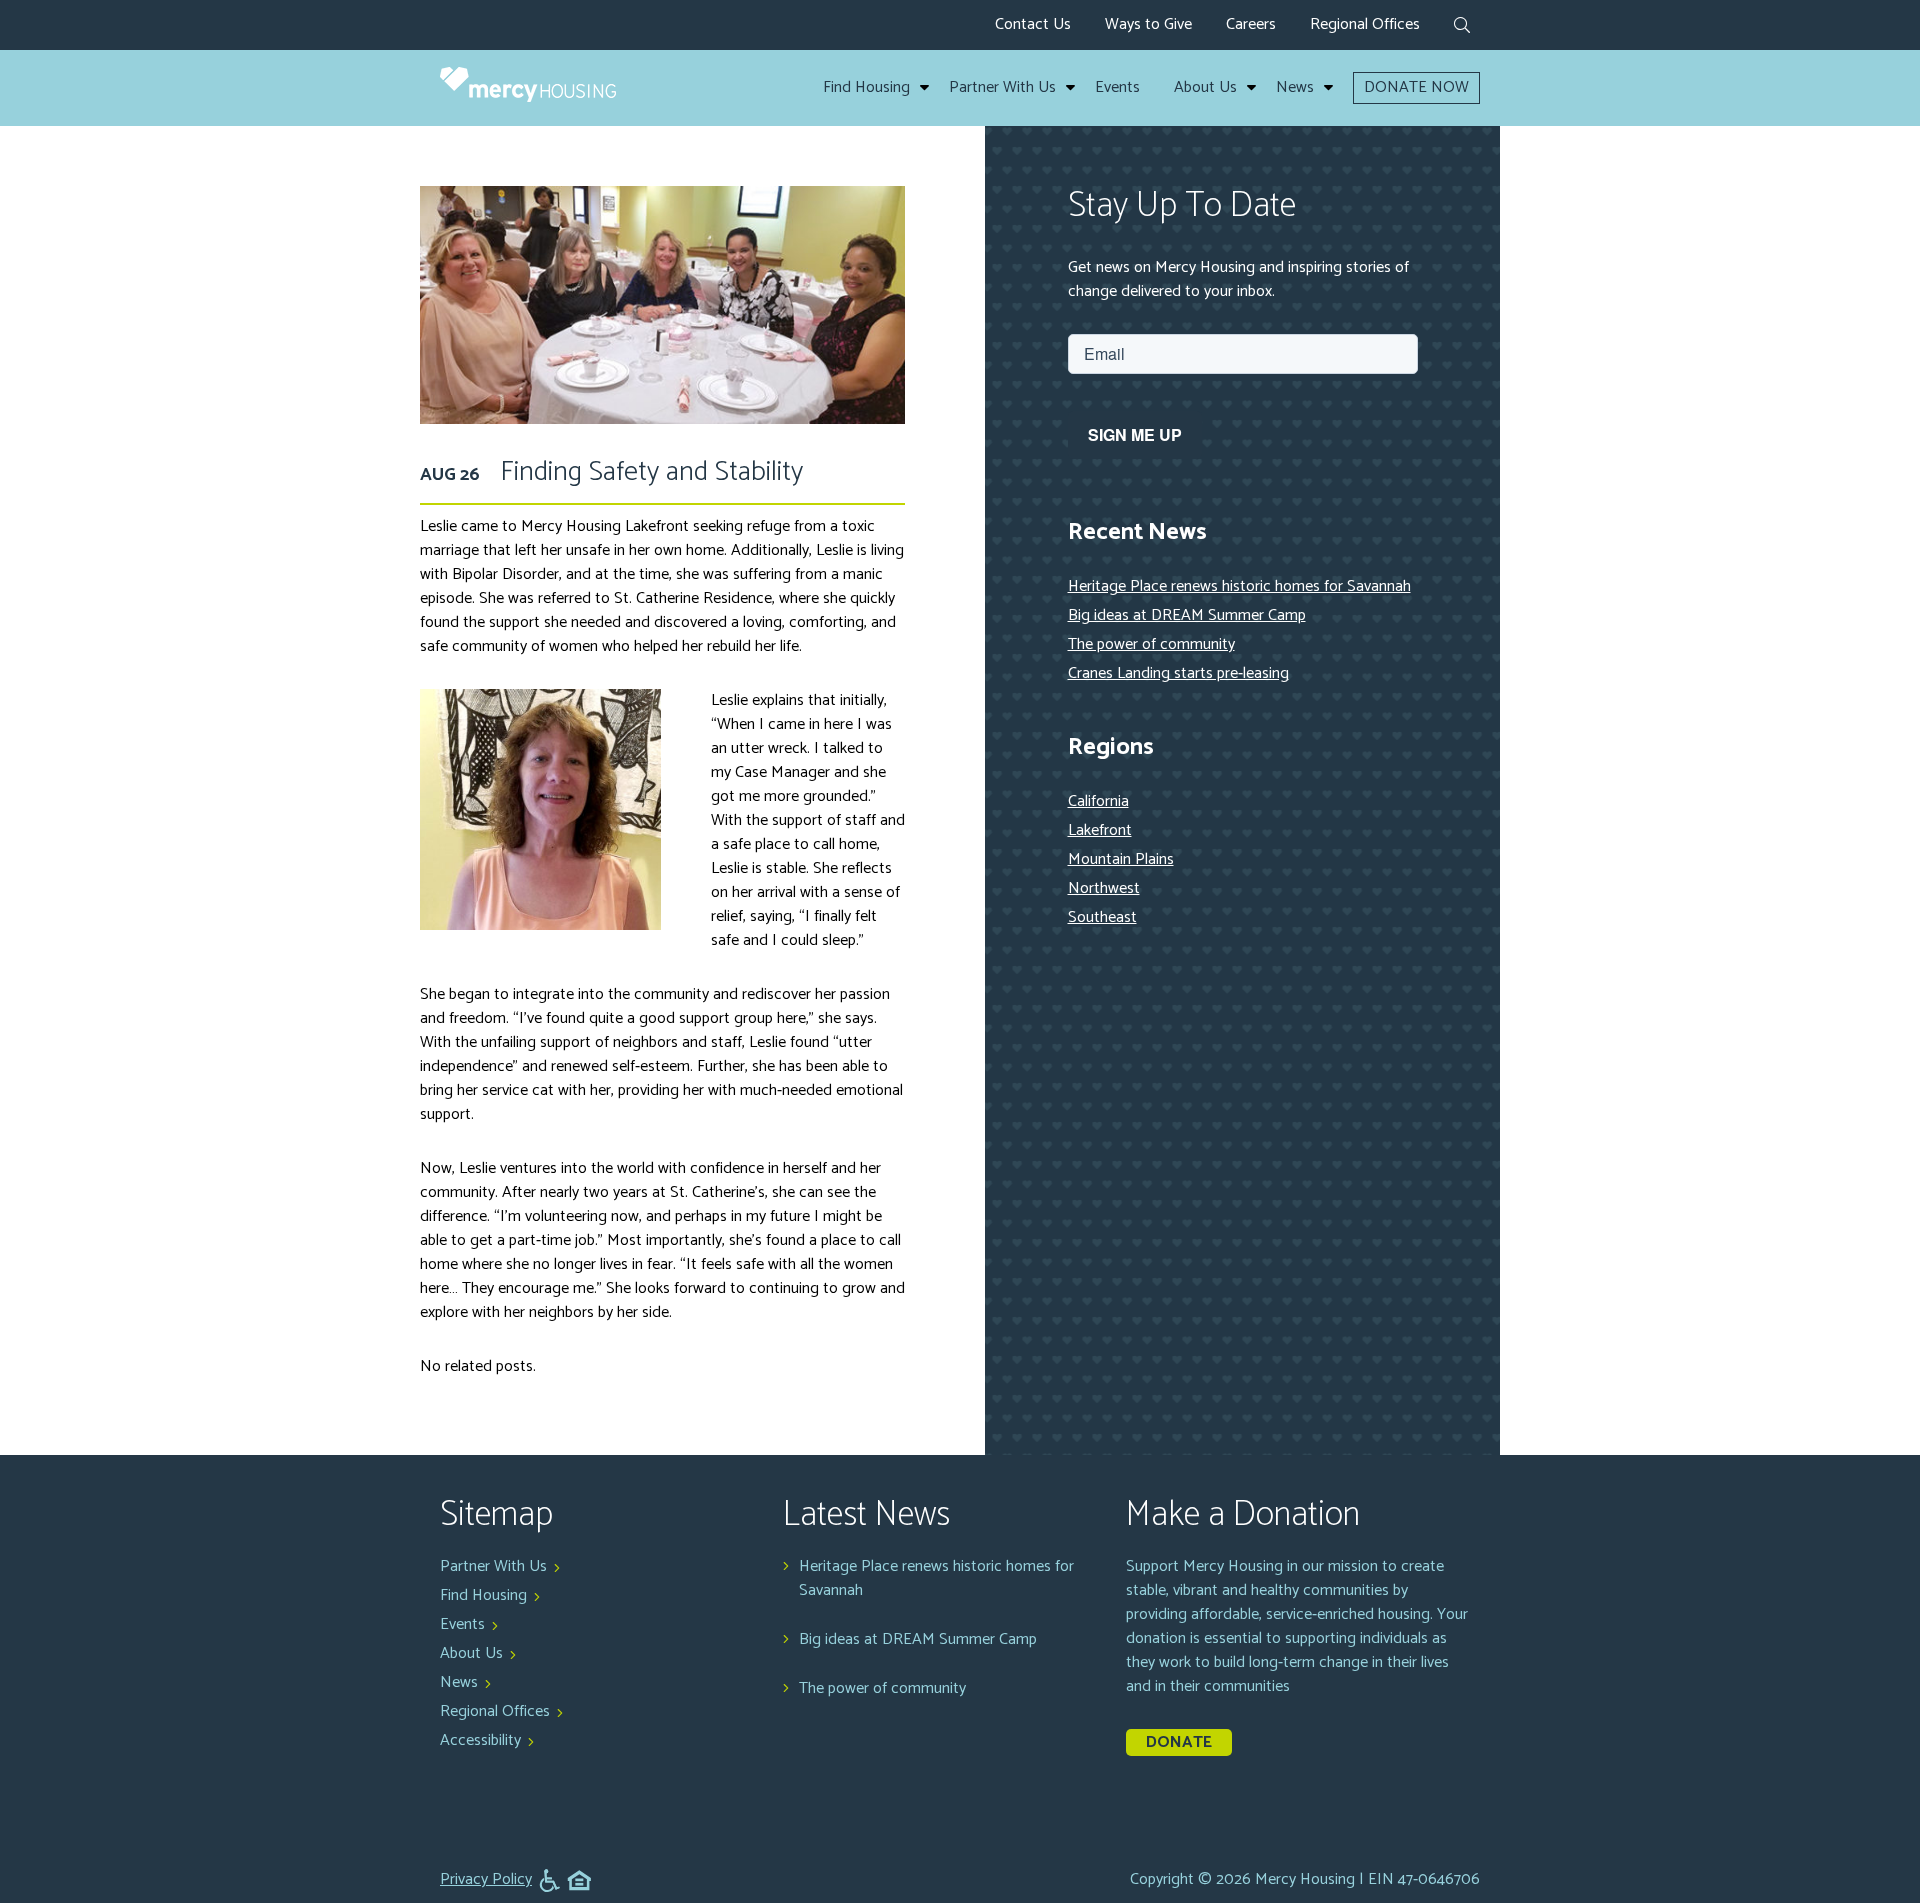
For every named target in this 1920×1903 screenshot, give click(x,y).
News (1295, 88)
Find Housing (866, 88)
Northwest (1104, 888)
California (1098, 801)
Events (1117, 88)
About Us (1205, 88)
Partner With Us (1002, 88)
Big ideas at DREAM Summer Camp (1187, 615)
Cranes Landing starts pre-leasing (1178, 673)
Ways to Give (1148, 24)
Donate (1179, 1742)
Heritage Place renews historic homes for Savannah (1239, 586)
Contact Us (1033, 24)
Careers (1251, 24)
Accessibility (480, 1740)
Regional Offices (1365, 24)
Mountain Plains (1121, 859)
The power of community (1151, 644)
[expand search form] (1462, 27)
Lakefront (1100, 830)
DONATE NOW (1416, 87)
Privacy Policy (486, 1880)
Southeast (1102, 917)
